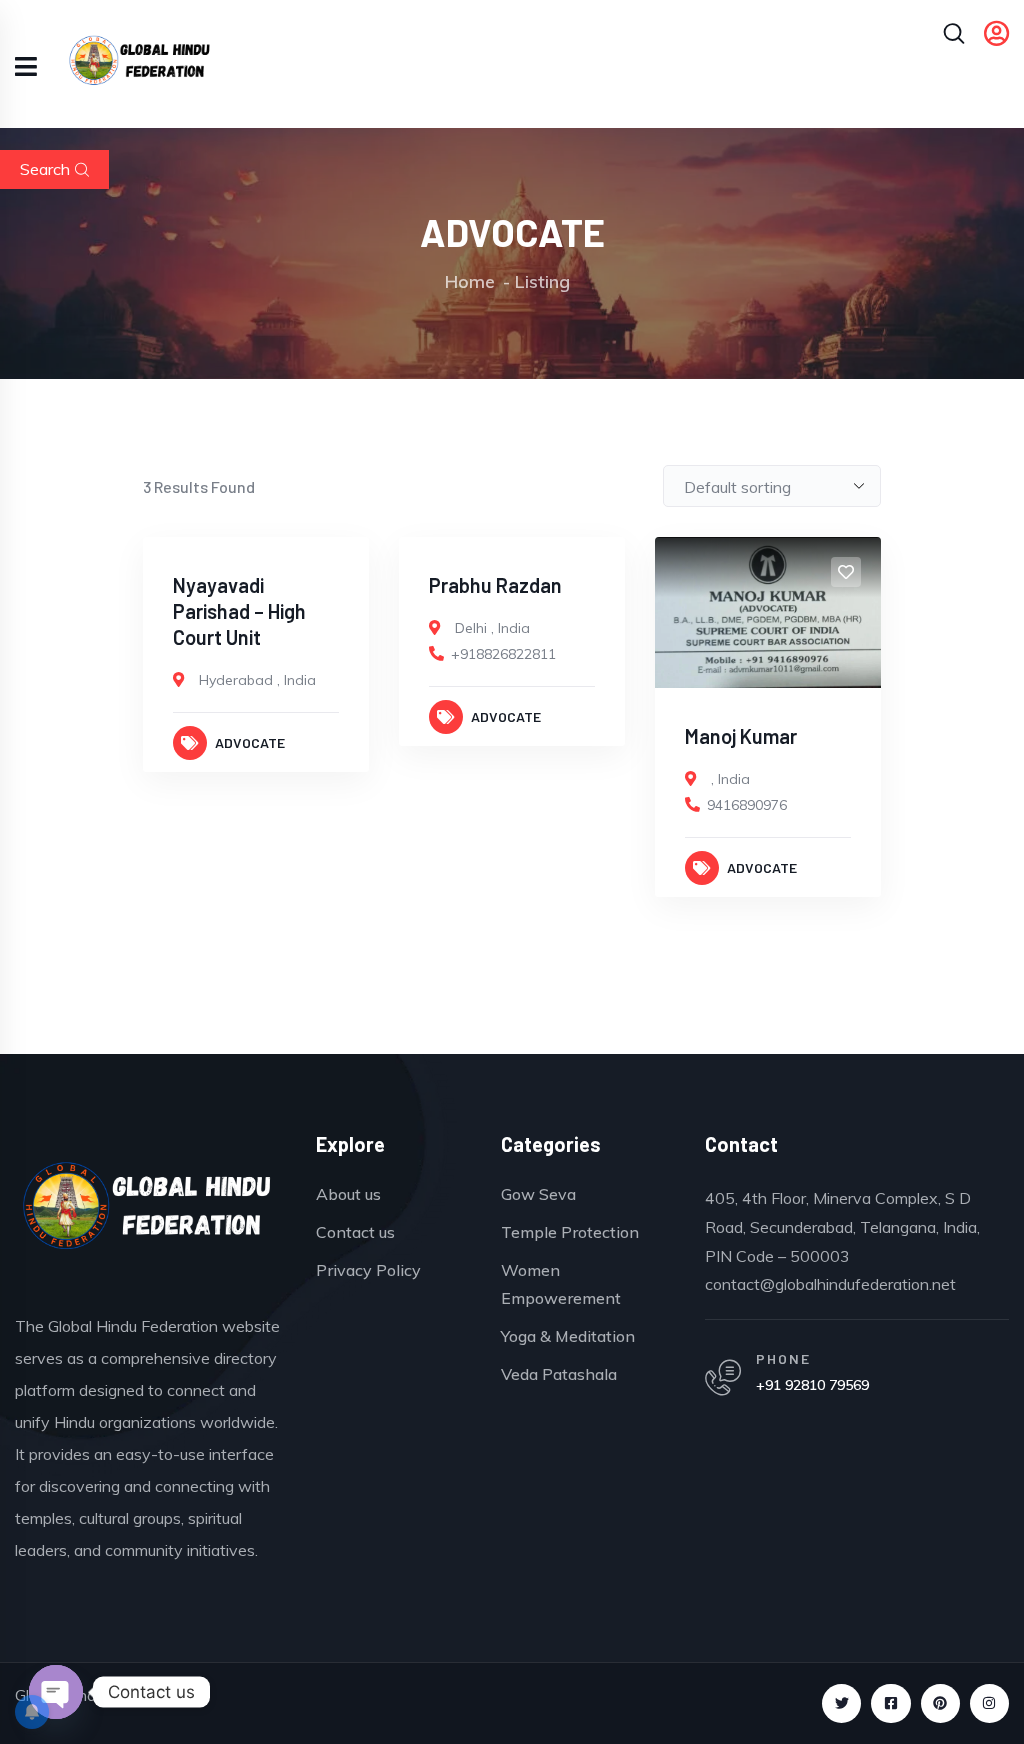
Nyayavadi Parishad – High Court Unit (239, 611)
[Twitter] (841, 1703)
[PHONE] (723, 1378)
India (300, 680)
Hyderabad (236, 680)
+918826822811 (503, 654)
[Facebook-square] (890, 1703)
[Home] (147, 1212)
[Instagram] (989, 1703)
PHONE (783, 1358)
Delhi (471, 628)
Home (470, 281)
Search (45, 169)
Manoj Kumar (741, 736)
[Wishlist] (334, 572)
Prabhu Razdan (495, 585)
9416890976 (747, 805)
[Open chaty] (56, 1692)
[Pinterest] (940, 1703)
